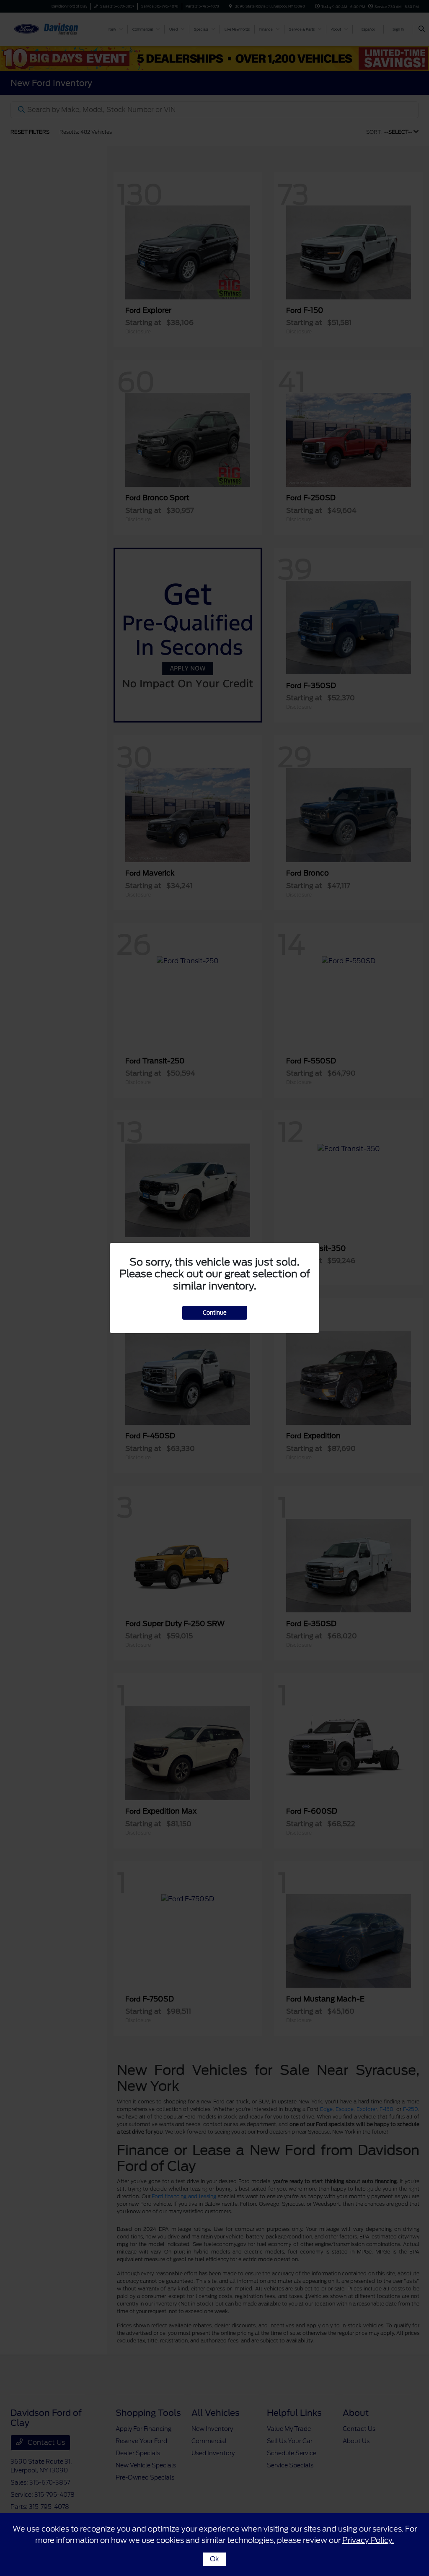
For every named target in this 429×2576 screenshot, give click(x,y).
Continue (215, 1313)
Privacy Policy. (368, 2540)
